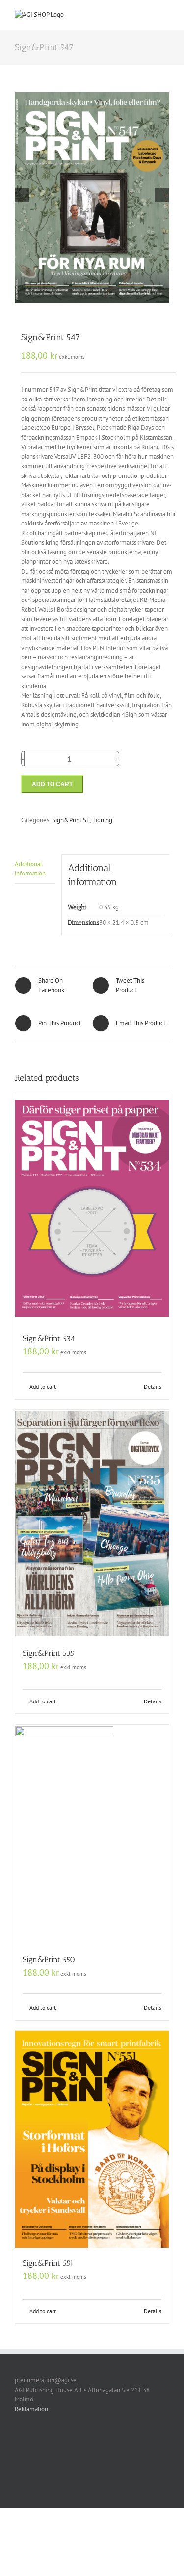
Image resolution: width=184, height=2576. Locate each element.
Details (153, 1387)
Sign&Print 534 (49, 1338)
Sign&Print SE (71, 820)
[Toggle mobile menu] (165, 15)
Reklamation (31, 2409)
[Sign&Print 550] (92, 1834)
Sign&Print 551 (48, 2263)
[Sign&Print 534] (92, 1209)
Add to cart (52, 784)
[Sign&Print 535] (92, 1524)
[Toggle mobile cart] (148, 15)
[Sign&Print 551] (92, 2139)
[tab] (35, 869)
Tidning (102, 820)
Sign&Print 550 (49, 1960)
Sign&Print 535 (48, 1653)
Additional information (30, 869)
